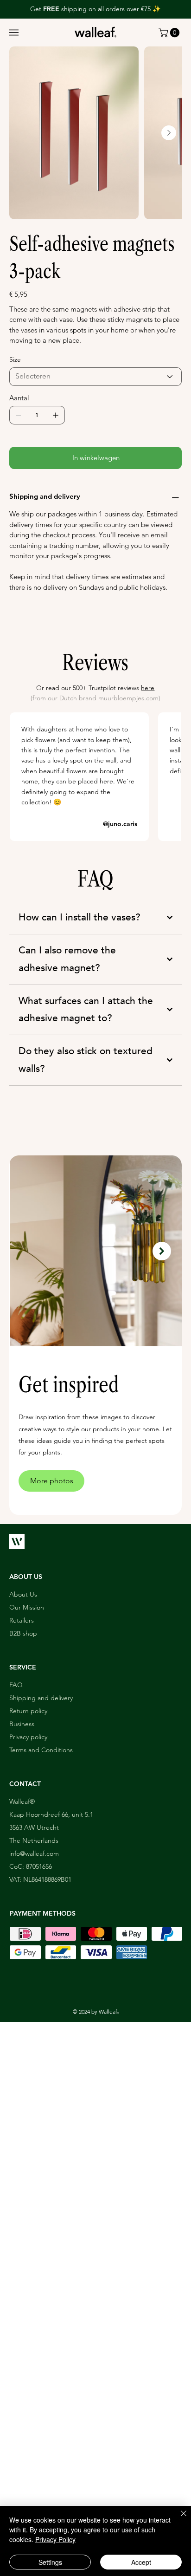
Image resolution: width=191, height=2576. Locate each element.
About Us (23, 1594)
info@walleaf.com (34, 1853)
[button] (14, 33)
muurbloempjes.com (128, 698)
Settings (50, 2562)
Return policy (28, 1711)
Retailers (22, 1620)
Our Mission (27, 1607)
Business (22, 1724)
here (148, 688)
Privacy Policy (55, 2539)
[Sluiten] (178, 2519)
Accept (141, 2562)
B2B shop (23, 1633)
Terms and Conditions (41, 1750)
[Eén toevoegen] (56, 415)
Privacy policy (28, 1737)
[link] (170, 33)
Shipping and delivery (41, 1698)
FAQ (16, 1685)
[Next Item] (169, 133)
